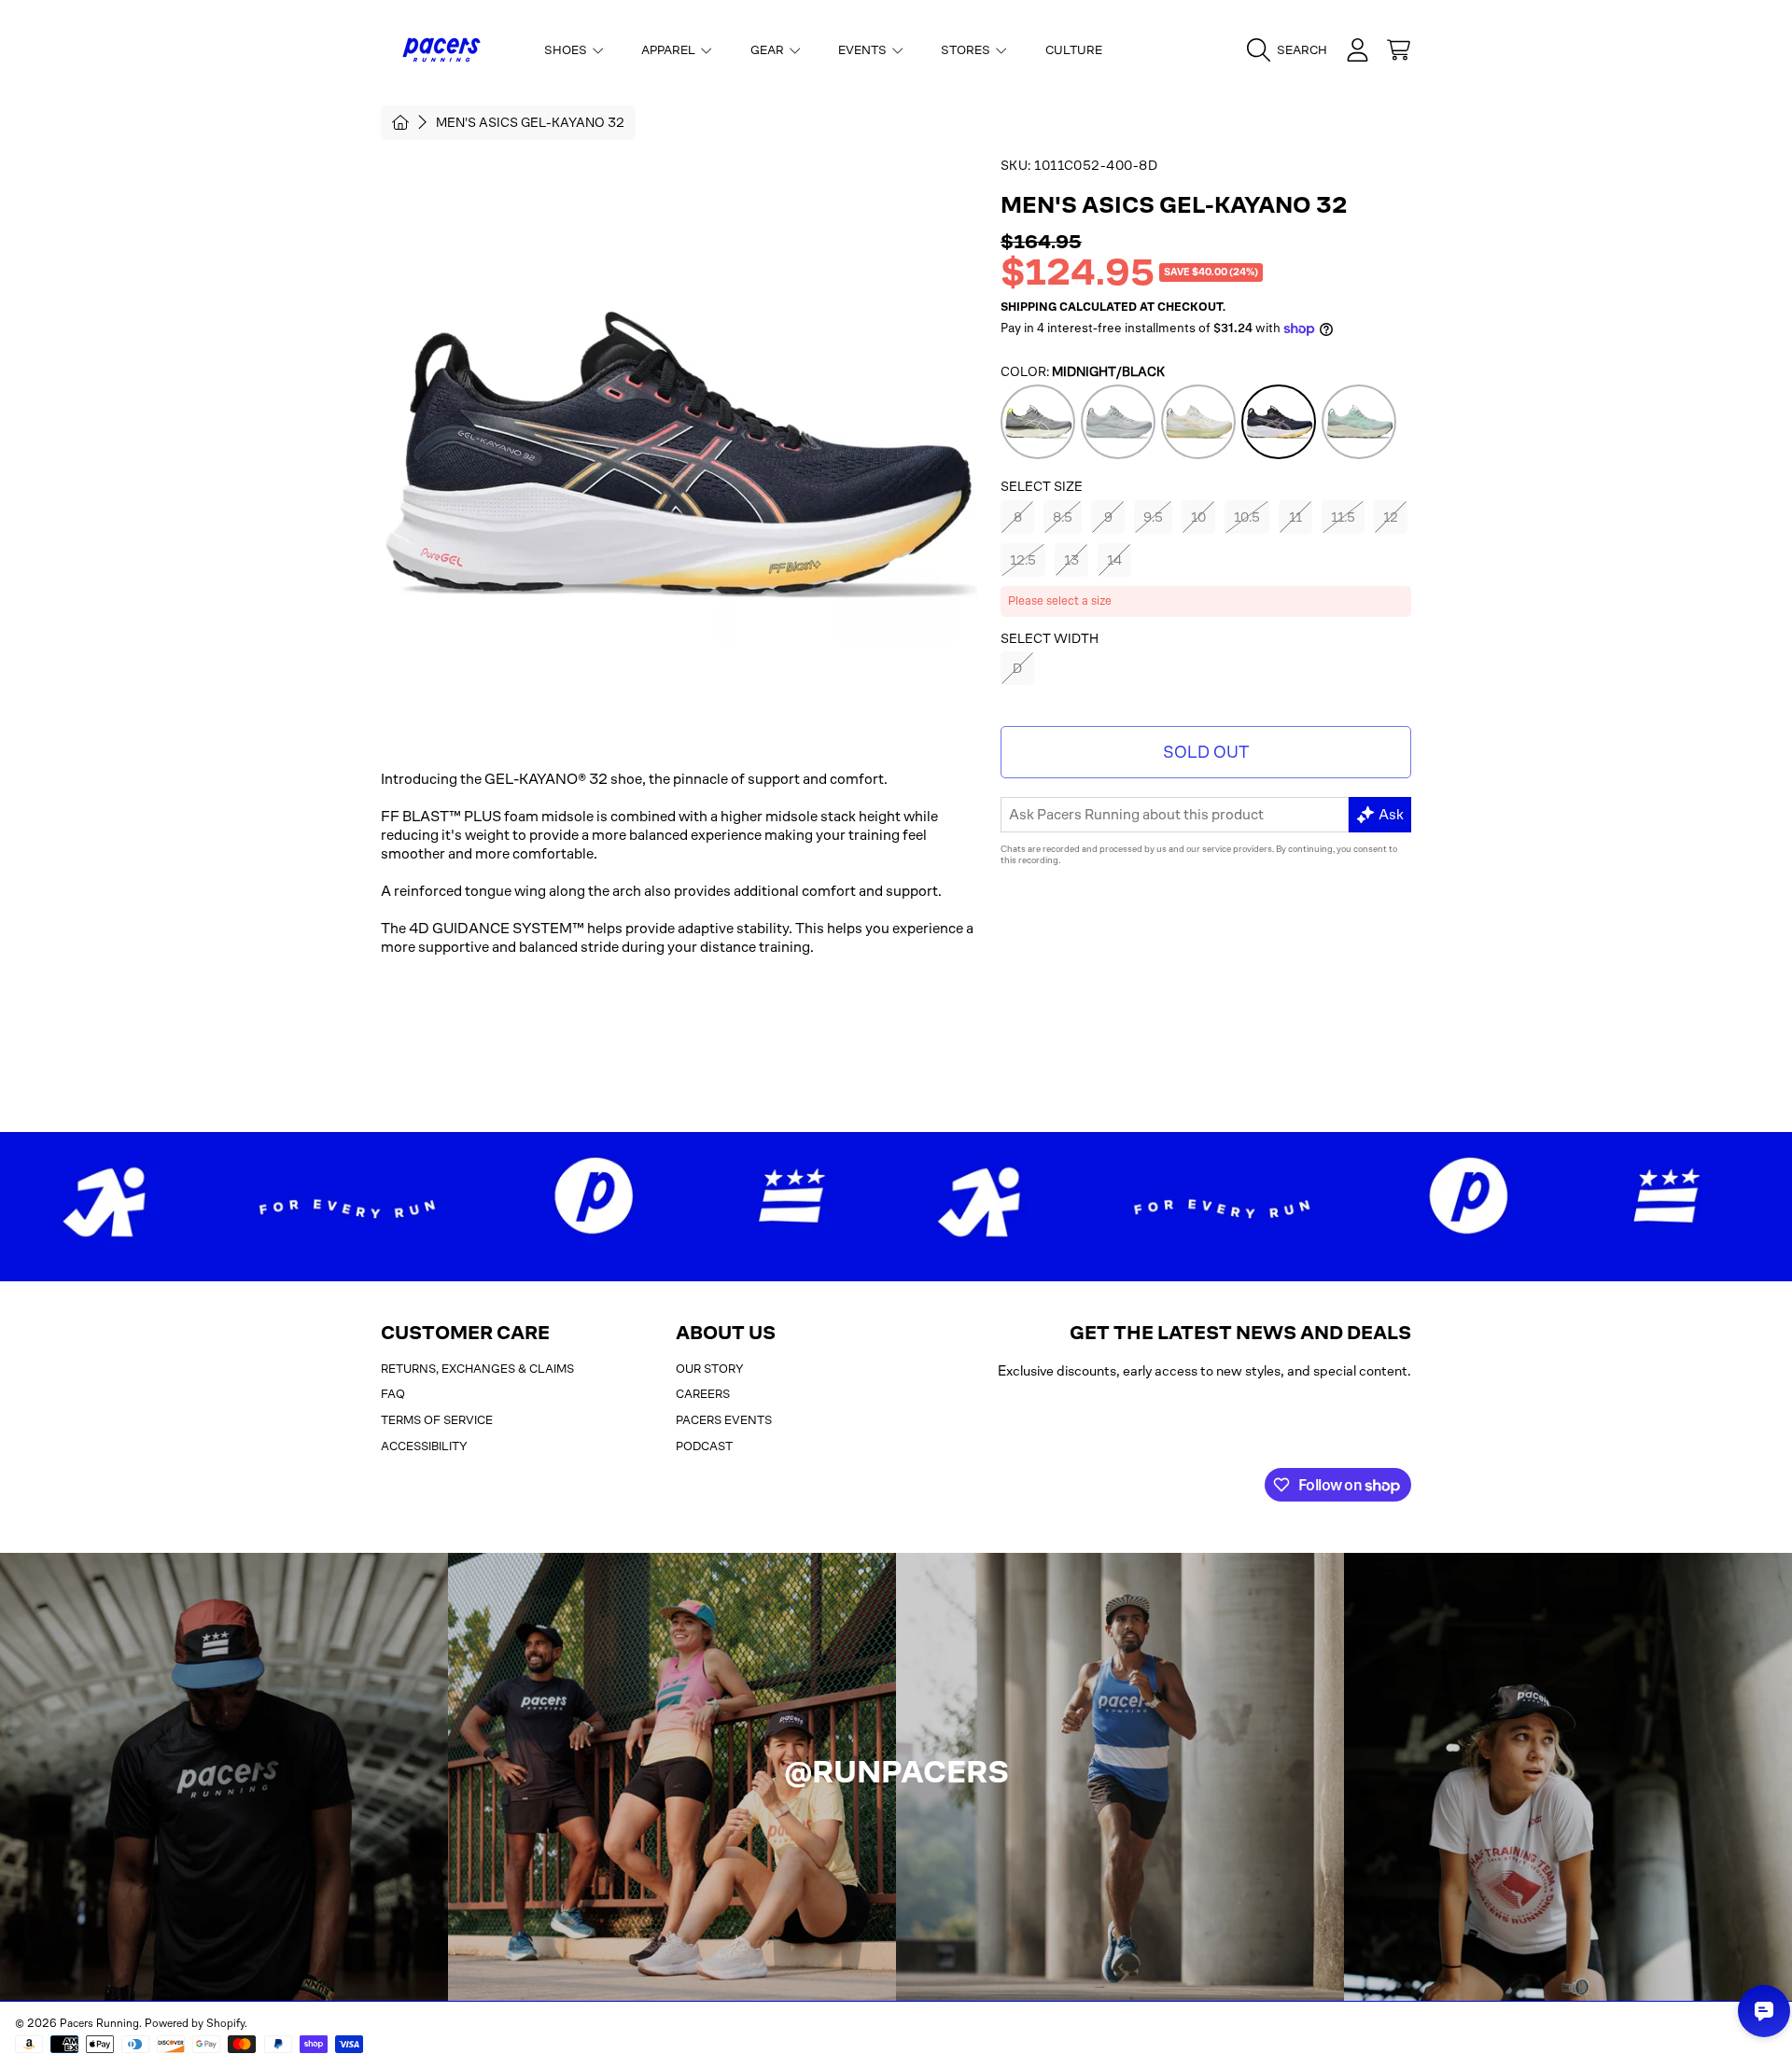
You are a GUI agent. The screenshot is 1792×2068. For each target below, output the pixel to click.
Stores (967, 50)
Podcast (704, 1446)
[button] (1292, 50)
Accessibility (424, 1446)
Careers (703, 1394)
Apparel (670, 50)
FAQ (393, 1394)
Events (864, 50)
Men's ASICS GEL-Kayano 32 (530, 122)
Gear (769, 50)
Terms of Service (437, 1420)
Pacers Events (724, 1420)
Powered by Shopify (195, 2023)
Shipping (1029, 307)
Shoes (567, 50)
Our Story (710, 1369)
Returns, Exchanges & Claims (477, 1369)
